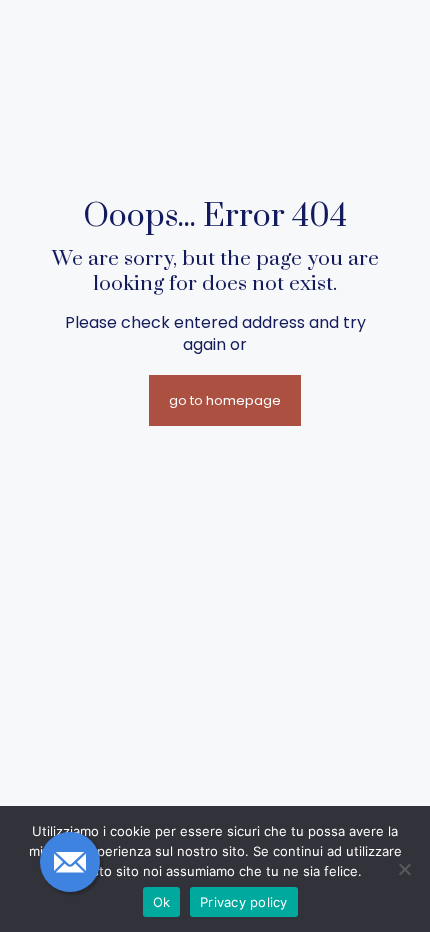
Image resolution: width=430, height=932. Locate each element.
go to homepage (225, 400)
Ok (162, 902)
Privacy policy (244, 902)
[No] (405, 869)
